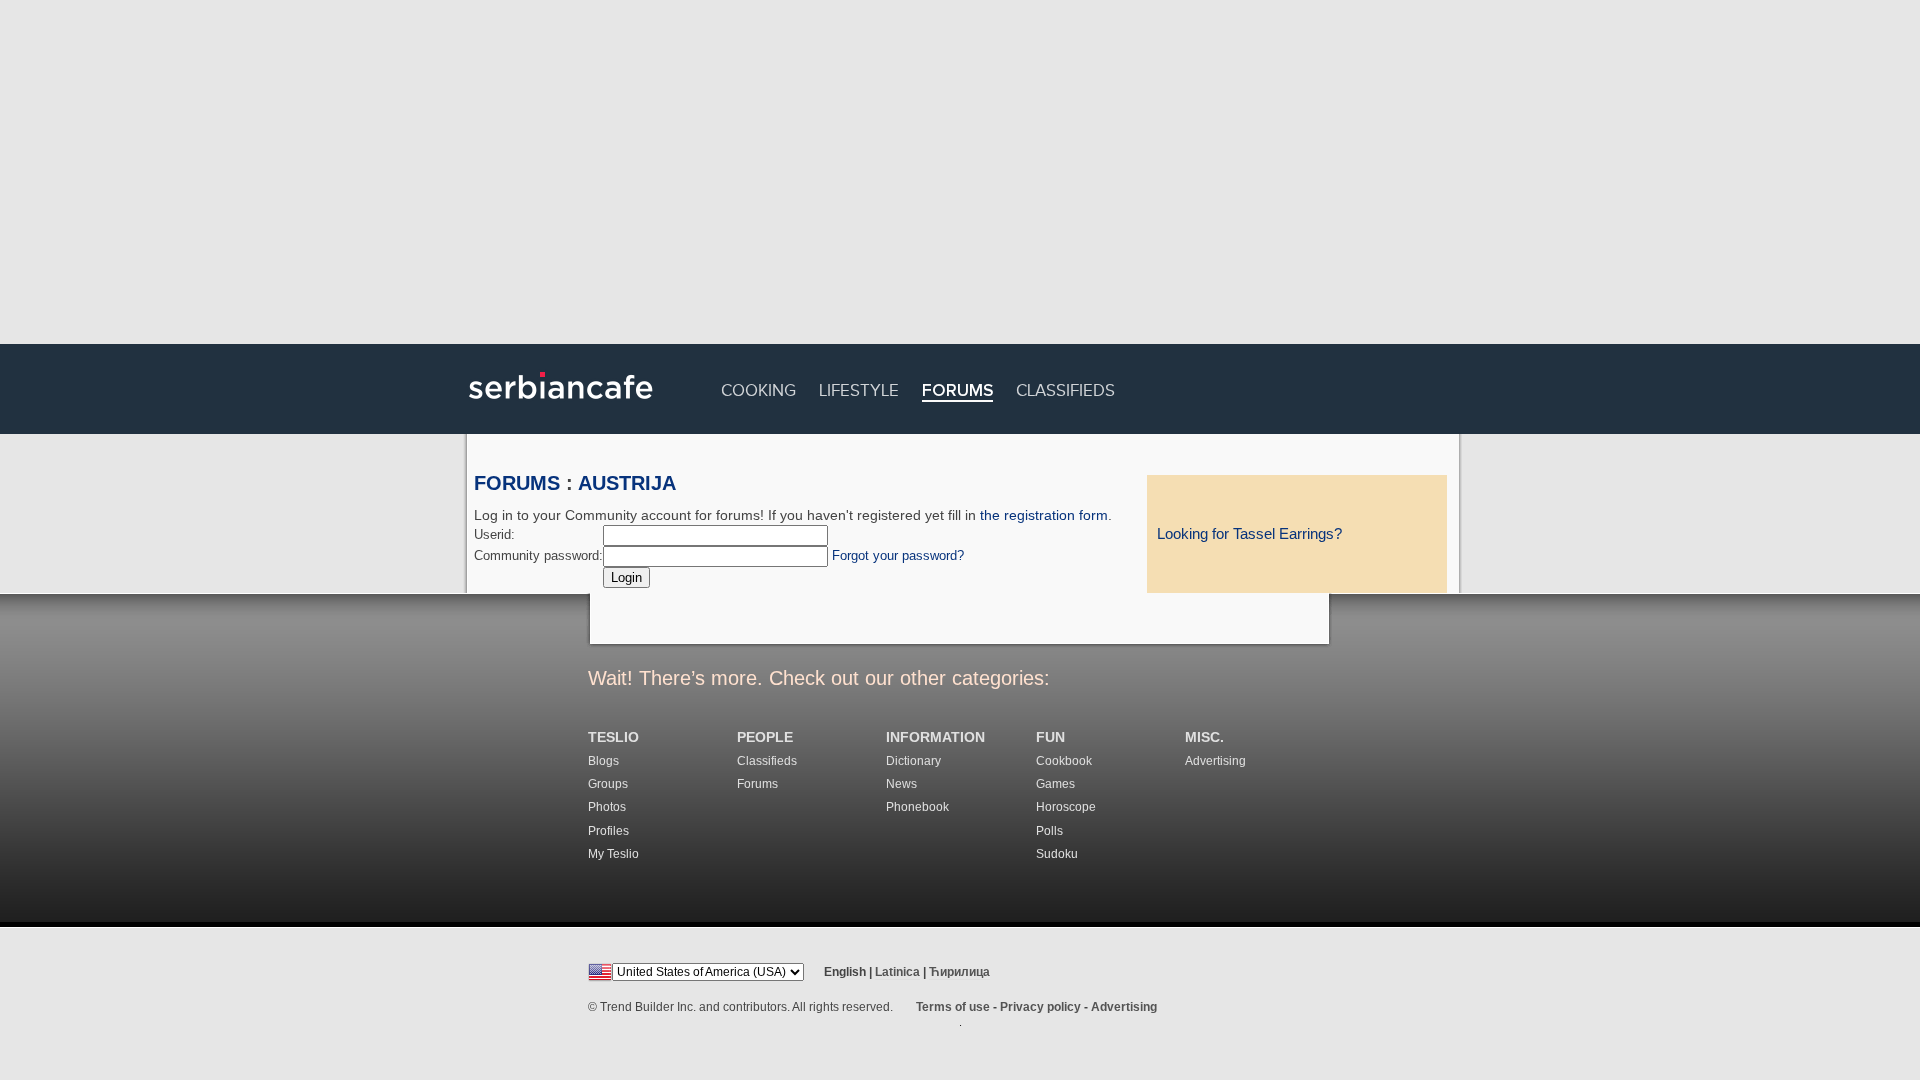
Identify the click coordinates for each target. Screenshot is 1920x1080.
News (901, 784)
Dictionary (913, 761)
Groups (608, 784)
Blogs (603, 761)
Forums (957, 391)
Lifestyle (859, 387)
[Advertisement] (960, 175)
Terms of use (953, 1007)
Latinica (897, 972)
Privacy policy (1040, 1007)
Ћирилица (959, 972)
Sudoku (1057, 854)
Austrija (627, 483)
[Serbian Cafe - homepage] (561, 406)
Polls (1049, 831)
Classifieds (1065, 387)
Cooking (758, 387)
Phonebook (917, 807)
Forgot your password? (898, 555)
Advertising (1215, 761)
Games (1055, 784)
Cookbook (1064, 761)
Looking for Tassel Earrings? (1249, 534)
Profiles (608, 831)
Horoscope (1066, 807)
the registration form (1044, 515)
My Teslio (613, 854)
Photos (607, 807)
